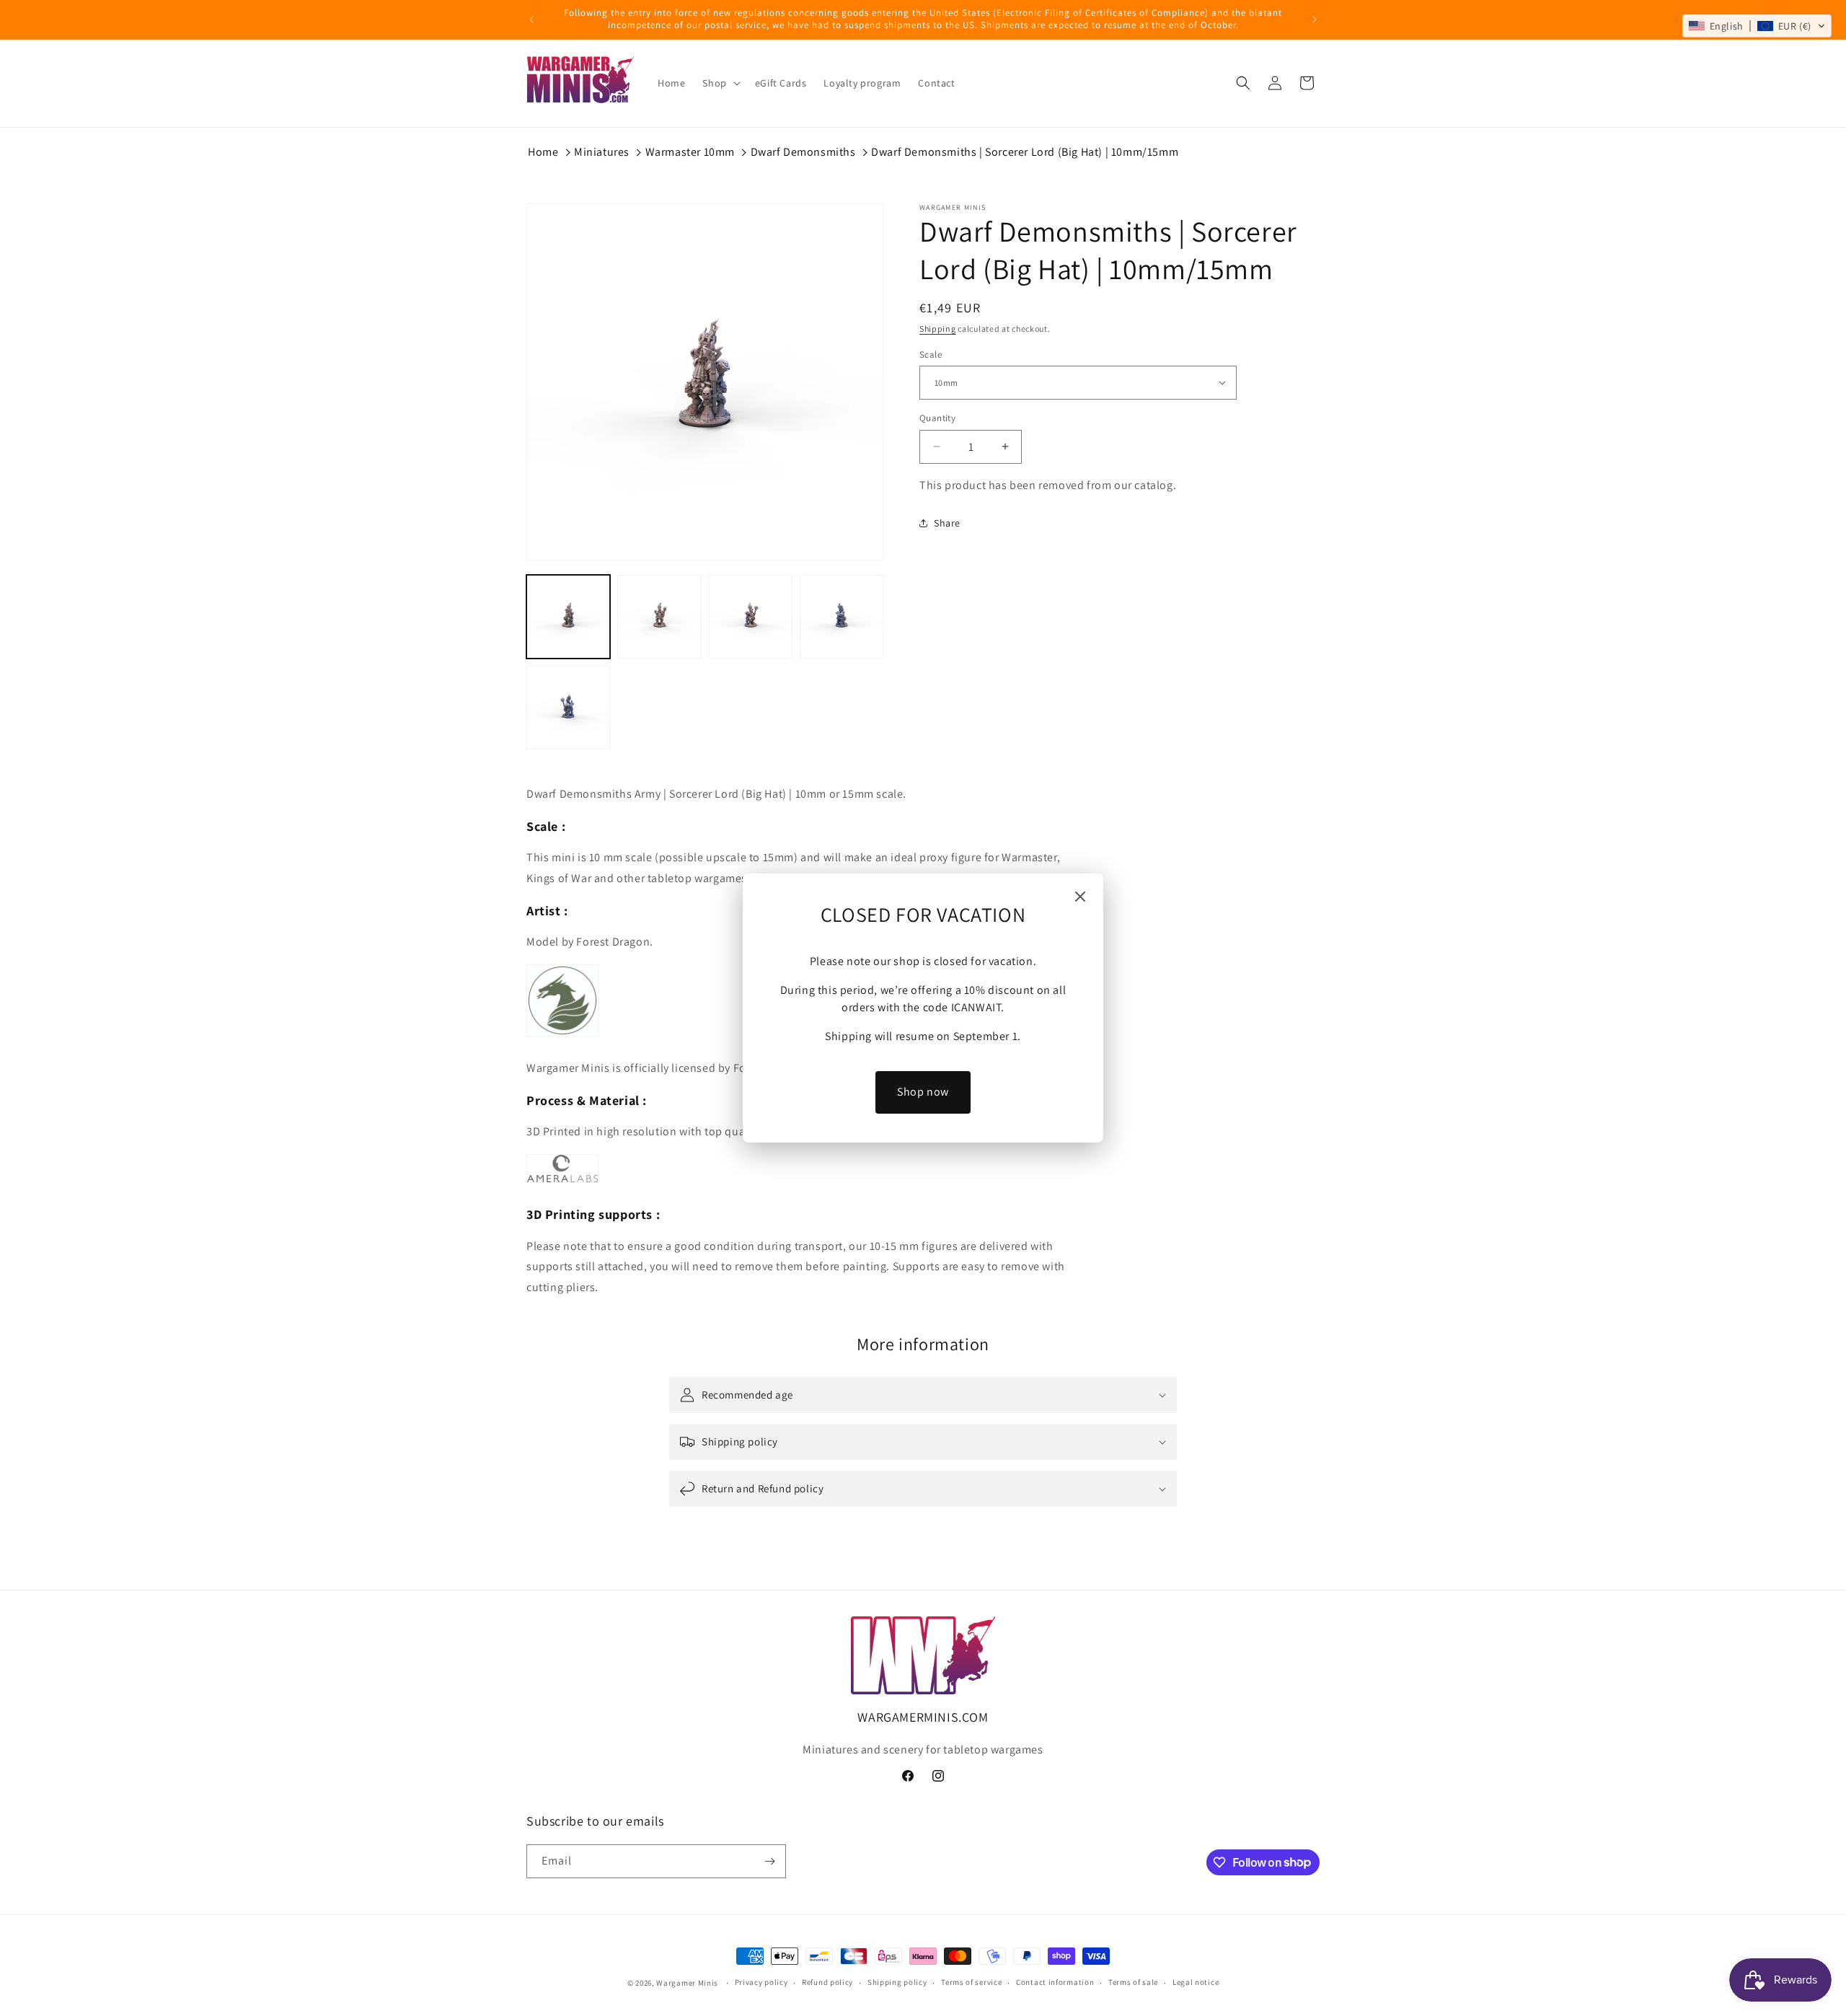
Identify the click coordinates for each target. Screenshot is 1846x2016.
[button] (1757, 26)
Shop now (923, 1092)
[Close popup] (1080, 898)
